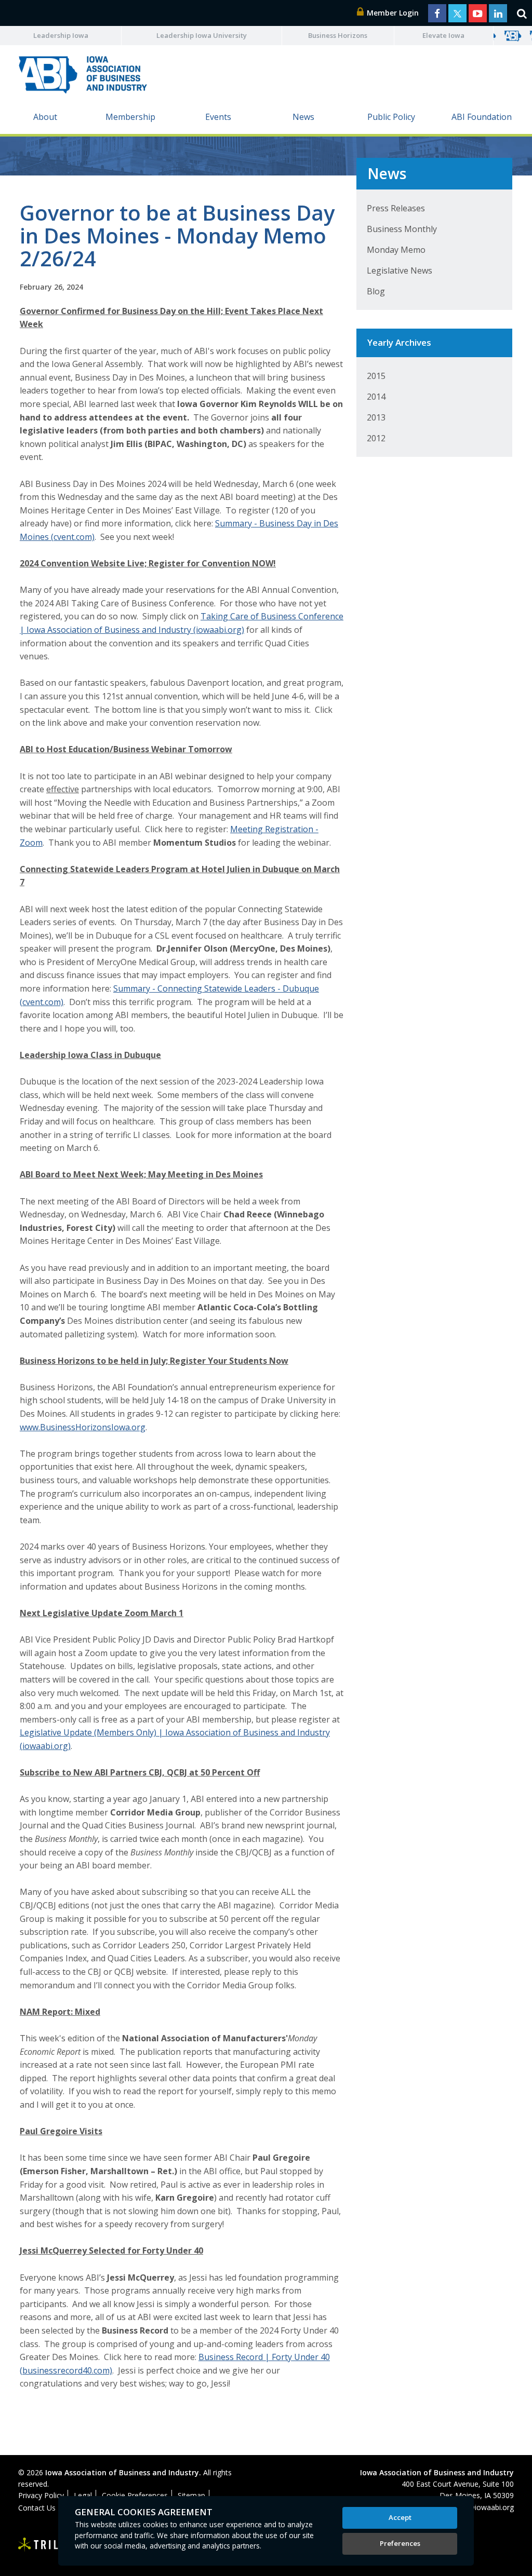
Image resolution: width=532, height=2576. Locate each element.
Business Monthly (402, 229)
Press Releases (396, 208)
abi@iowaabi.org (486, 2507)
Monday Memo (396, 250)
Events (218, 117)
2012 (376, 438)
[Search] (522, 13)
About (45, 117)
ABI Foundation (482, 117)
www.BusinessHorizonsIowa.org (83, 1427)
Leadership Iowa (61, 35)
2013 (376, 417)
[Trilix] (44, 2545)
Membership (130, 117)
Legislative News (400, 270)
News (303, 117)
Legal (83, 2495)
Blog (376, 291)
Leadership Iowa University (202, 35)
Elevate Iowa (443, 35)
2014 (376, 397)
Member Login (392, 13)
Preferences (400, 2543)
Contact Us (37, 2508)
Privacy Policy (41, 2495)
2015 (376, 376)
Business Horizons (338, 35)
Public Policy (391, 117)
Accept (400, 2517)
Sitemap (191, 2495)
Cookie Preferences (135, 2495)
